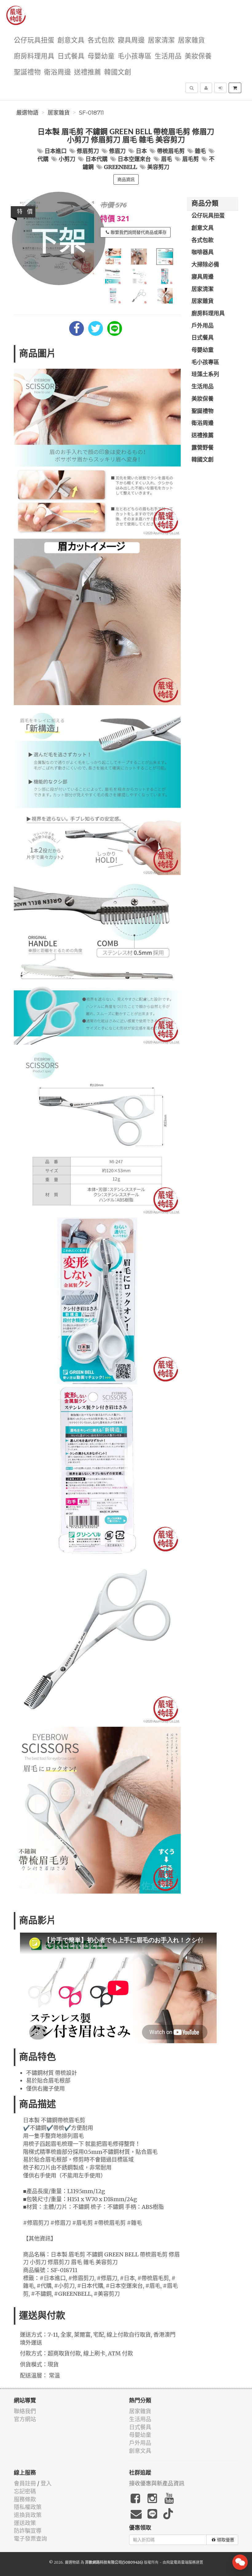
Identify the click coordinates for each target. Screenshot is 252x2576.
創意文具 (71, 40)
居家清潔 (161, 40)
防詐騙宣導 (28, 2531)
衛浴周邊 (57, 72)
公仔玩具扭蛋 (34, 40)
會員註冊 (25, 2483)
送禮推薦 (88, 72)
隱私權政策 (28, 2507)
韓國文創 (118, 72)
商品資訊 (126, 179)
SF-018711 (91, 113)
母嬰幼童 (101, 56)
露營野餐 (203, 448)
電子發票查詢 (30, 2539)
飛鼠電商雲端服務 (181, 2562)
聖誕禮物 (27, 72)
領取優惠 (226, 2540)
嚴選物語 (27, 113)
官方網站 (25, 2419)
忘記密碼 (25, 2491)
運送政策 (25, 2523)
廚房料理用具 (34, 56)
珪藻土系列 (205, 375)
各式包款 (101, 40)
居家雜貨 (191, 40)
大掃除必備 (205, 265)
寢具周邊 (131, 40)
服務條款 (25, 2499)
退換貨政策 (28, 2515)
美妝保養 (198, 56)
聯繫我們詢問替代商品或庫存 (139, 232)
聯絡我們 (25, 2411)
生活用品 (168, 56)
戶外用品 (203, 326)
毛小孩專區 (135, 56)
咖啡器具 (203, 253)
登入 (46, 2483)
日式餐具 (71, 56)
